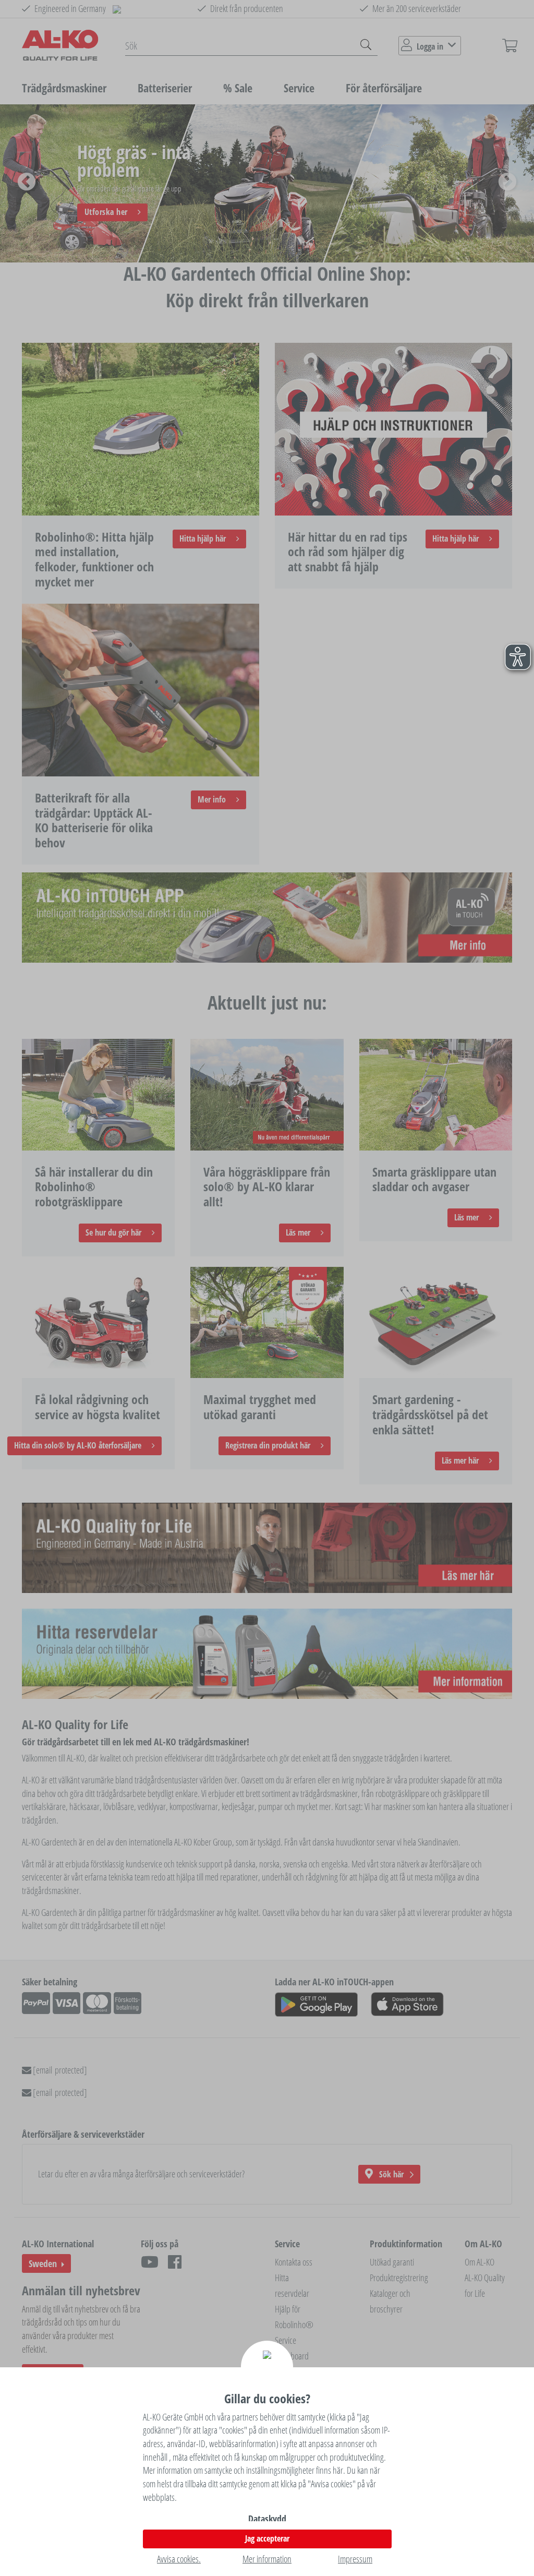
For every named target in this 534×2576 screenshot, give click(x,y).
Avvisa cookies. (179, 2559)
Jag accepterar (267, 2538)
